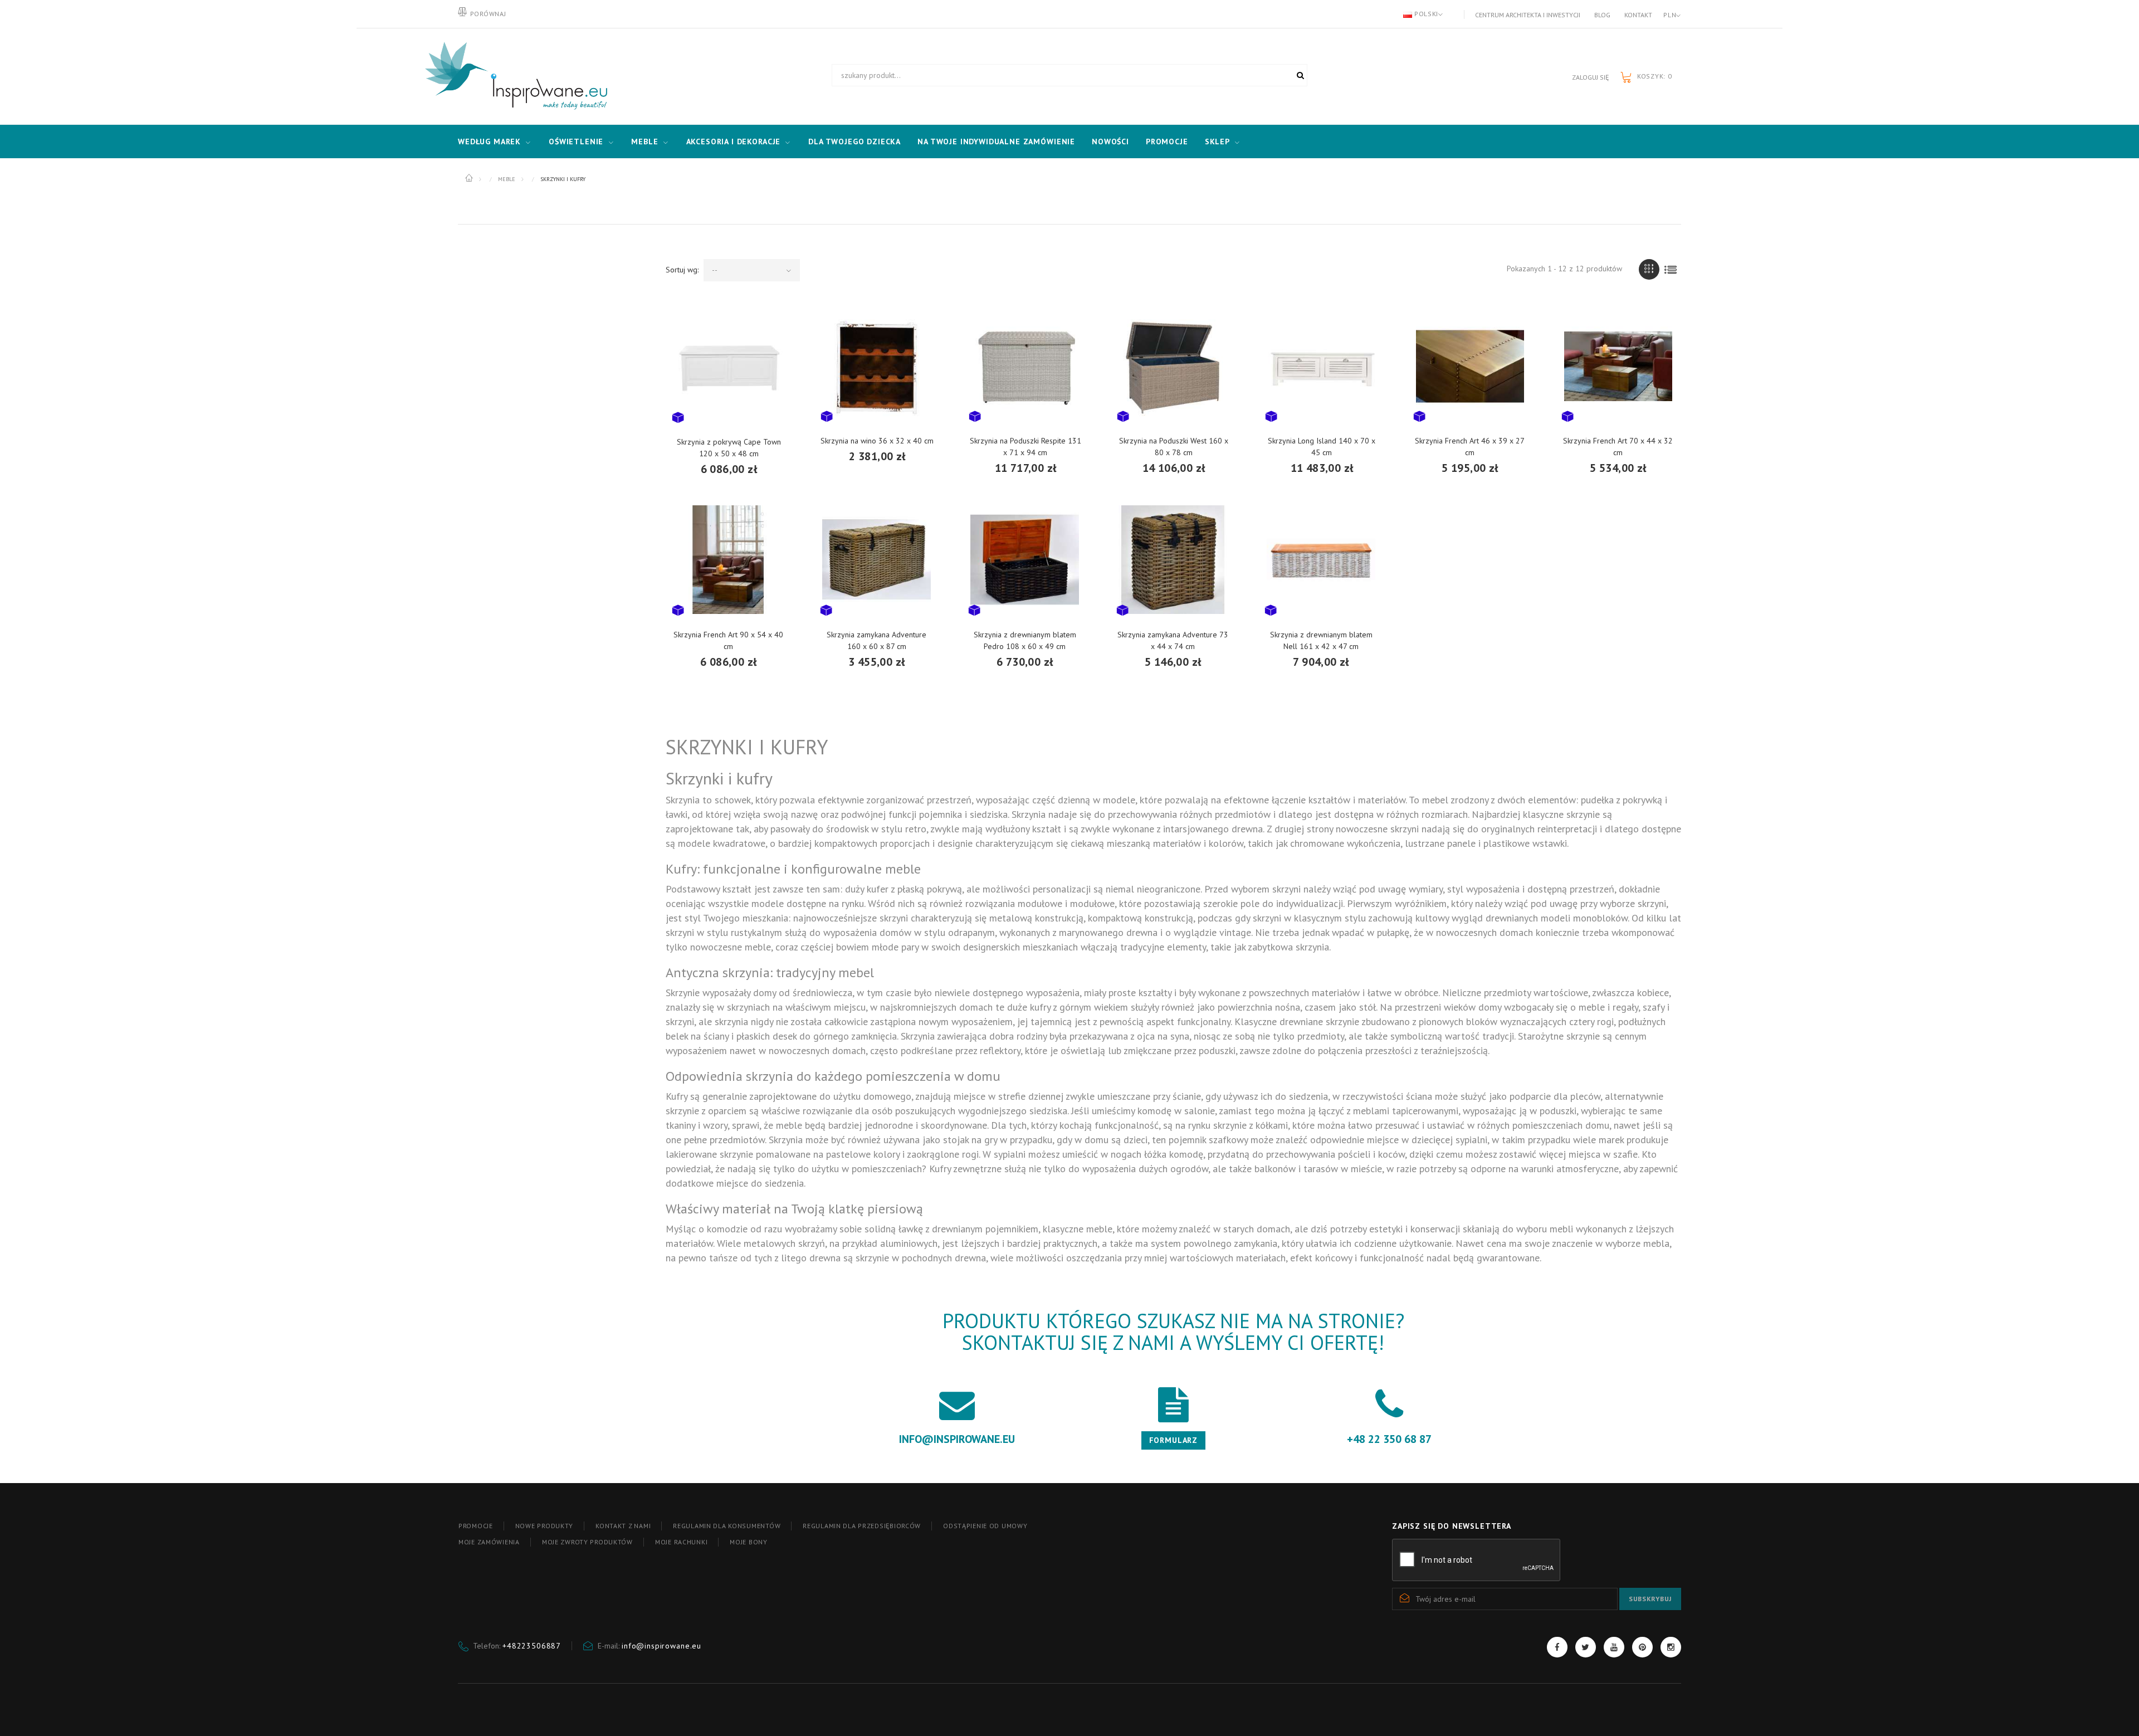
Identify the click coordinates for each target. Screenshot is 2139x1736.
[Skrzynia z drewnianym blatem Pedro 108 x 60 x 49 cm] (1025, 560)
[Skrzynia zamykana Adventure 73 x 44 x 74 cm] (1173, 560)
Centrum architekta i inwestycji (1528, 15)
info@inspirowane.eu (661, 1646)
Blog (1602, 15)
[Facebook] (1557, 1647)
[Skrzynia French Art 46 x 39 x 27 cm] (1470, 366)
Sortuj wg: (682, 270)
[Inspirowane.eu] (514, 76)
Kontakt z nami (623, 1526)
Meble (644, 142)
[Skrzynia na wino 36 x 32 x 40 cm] (877, 366)
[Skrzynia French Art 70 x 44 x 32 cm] (1618, 366)
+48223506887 (532, 1646)
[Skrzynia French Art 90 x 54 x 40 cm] (729, 560)
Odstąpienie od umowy (985, 1526)
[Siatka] (1649, 269)
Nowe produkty (544, 1526)
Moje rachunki (681, 1542)
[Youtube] (1614, 1647)
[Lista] (1671, 269)
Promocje (1167, 142)
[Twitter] (1586, 1647)
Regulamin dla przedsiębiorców (862, 1526)
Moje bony (748, 1542)
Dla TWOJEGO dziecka (854, 142)
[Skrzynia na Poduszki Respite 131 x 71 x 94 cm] (1025, 366)
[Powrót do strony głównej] (470, 178)
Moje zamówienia (489, 1542)
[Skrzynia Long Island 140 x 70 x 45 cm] (1322, 366)
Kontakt (1638, 15)
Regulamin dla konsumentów (727, 1526)
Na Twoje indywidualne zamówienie (996, 142)
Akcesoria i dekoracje (734, 142)
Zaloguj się (1590, 77)
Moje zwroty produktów (587, 1542)
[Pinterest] (1642, 1647)
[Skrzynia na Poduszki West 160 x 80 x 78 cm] (1174, 366)
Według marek (489, 142)
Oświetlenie (576, 142)
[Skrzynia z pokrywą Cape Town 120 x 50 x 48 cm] (729, 366)
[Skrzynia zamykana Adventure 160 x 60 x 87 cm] (877, 560)
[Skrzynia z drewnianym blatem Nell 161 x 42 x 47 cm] (1321, 560)
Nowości (1110, 142)
